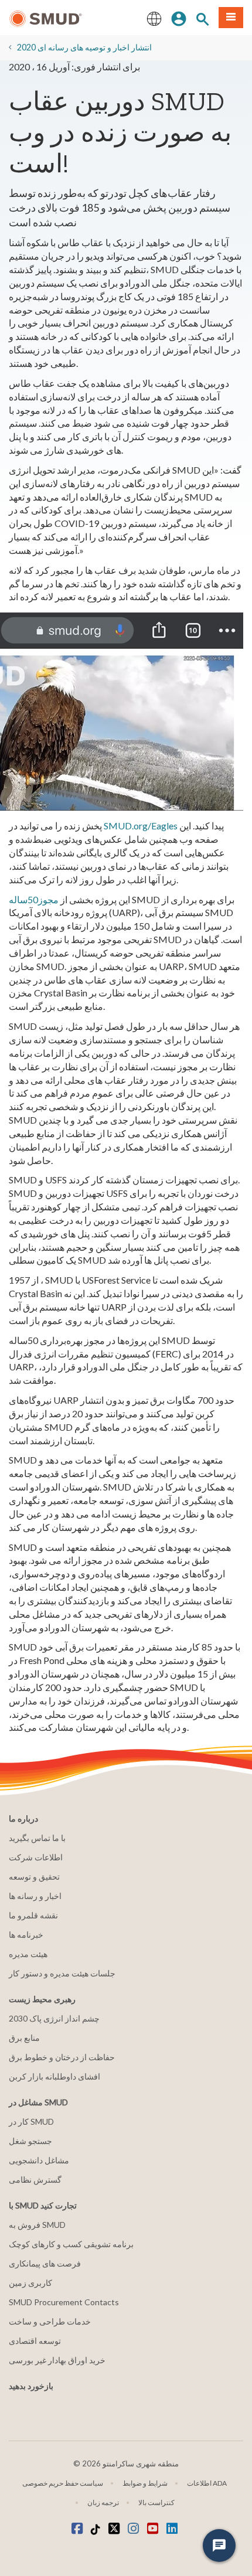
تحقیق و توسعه (34, 1876)
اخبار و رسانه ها (35, 1896)
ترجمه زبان (103, 2502)
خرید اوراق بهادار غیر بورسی (57, 2360)
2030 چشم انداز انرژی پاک (54, 2018)
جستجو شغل (30, 2141)
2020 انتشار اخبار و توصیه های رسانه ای (84, 47)
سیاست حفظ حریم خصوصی (63, 2483)
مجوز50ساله (34, 899)
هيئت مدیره (28, 1954)
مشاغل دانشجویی (39, 2160)
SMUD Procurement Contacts (64, 2302)
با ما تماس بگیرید (37, 1838)
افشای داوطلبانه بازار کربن (55, 2076)
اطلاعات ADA (207, 2483)
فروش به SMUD (37, 2225)
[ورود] (179, 18)
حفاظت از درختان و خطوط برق (62, 2057)
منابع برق (24, 2038)
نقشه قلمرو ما (33, 1915)
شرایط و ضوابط (145, 2483)
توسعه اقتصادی (35, 2341)
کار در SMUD (31, 2121)
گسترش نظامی (35, 2179)
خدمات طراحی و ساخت (50, 2321)
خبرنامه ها (26, 1934)
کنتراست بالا (156, 2502)
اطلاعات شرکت (36, 1857)
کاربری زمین (30, 2283)
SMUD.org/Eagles (141, 826)
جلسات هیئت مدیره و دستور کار (62, 1973)
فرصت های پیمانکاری (45, 2263)
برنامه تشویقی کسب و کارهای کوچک (71, 2244)
